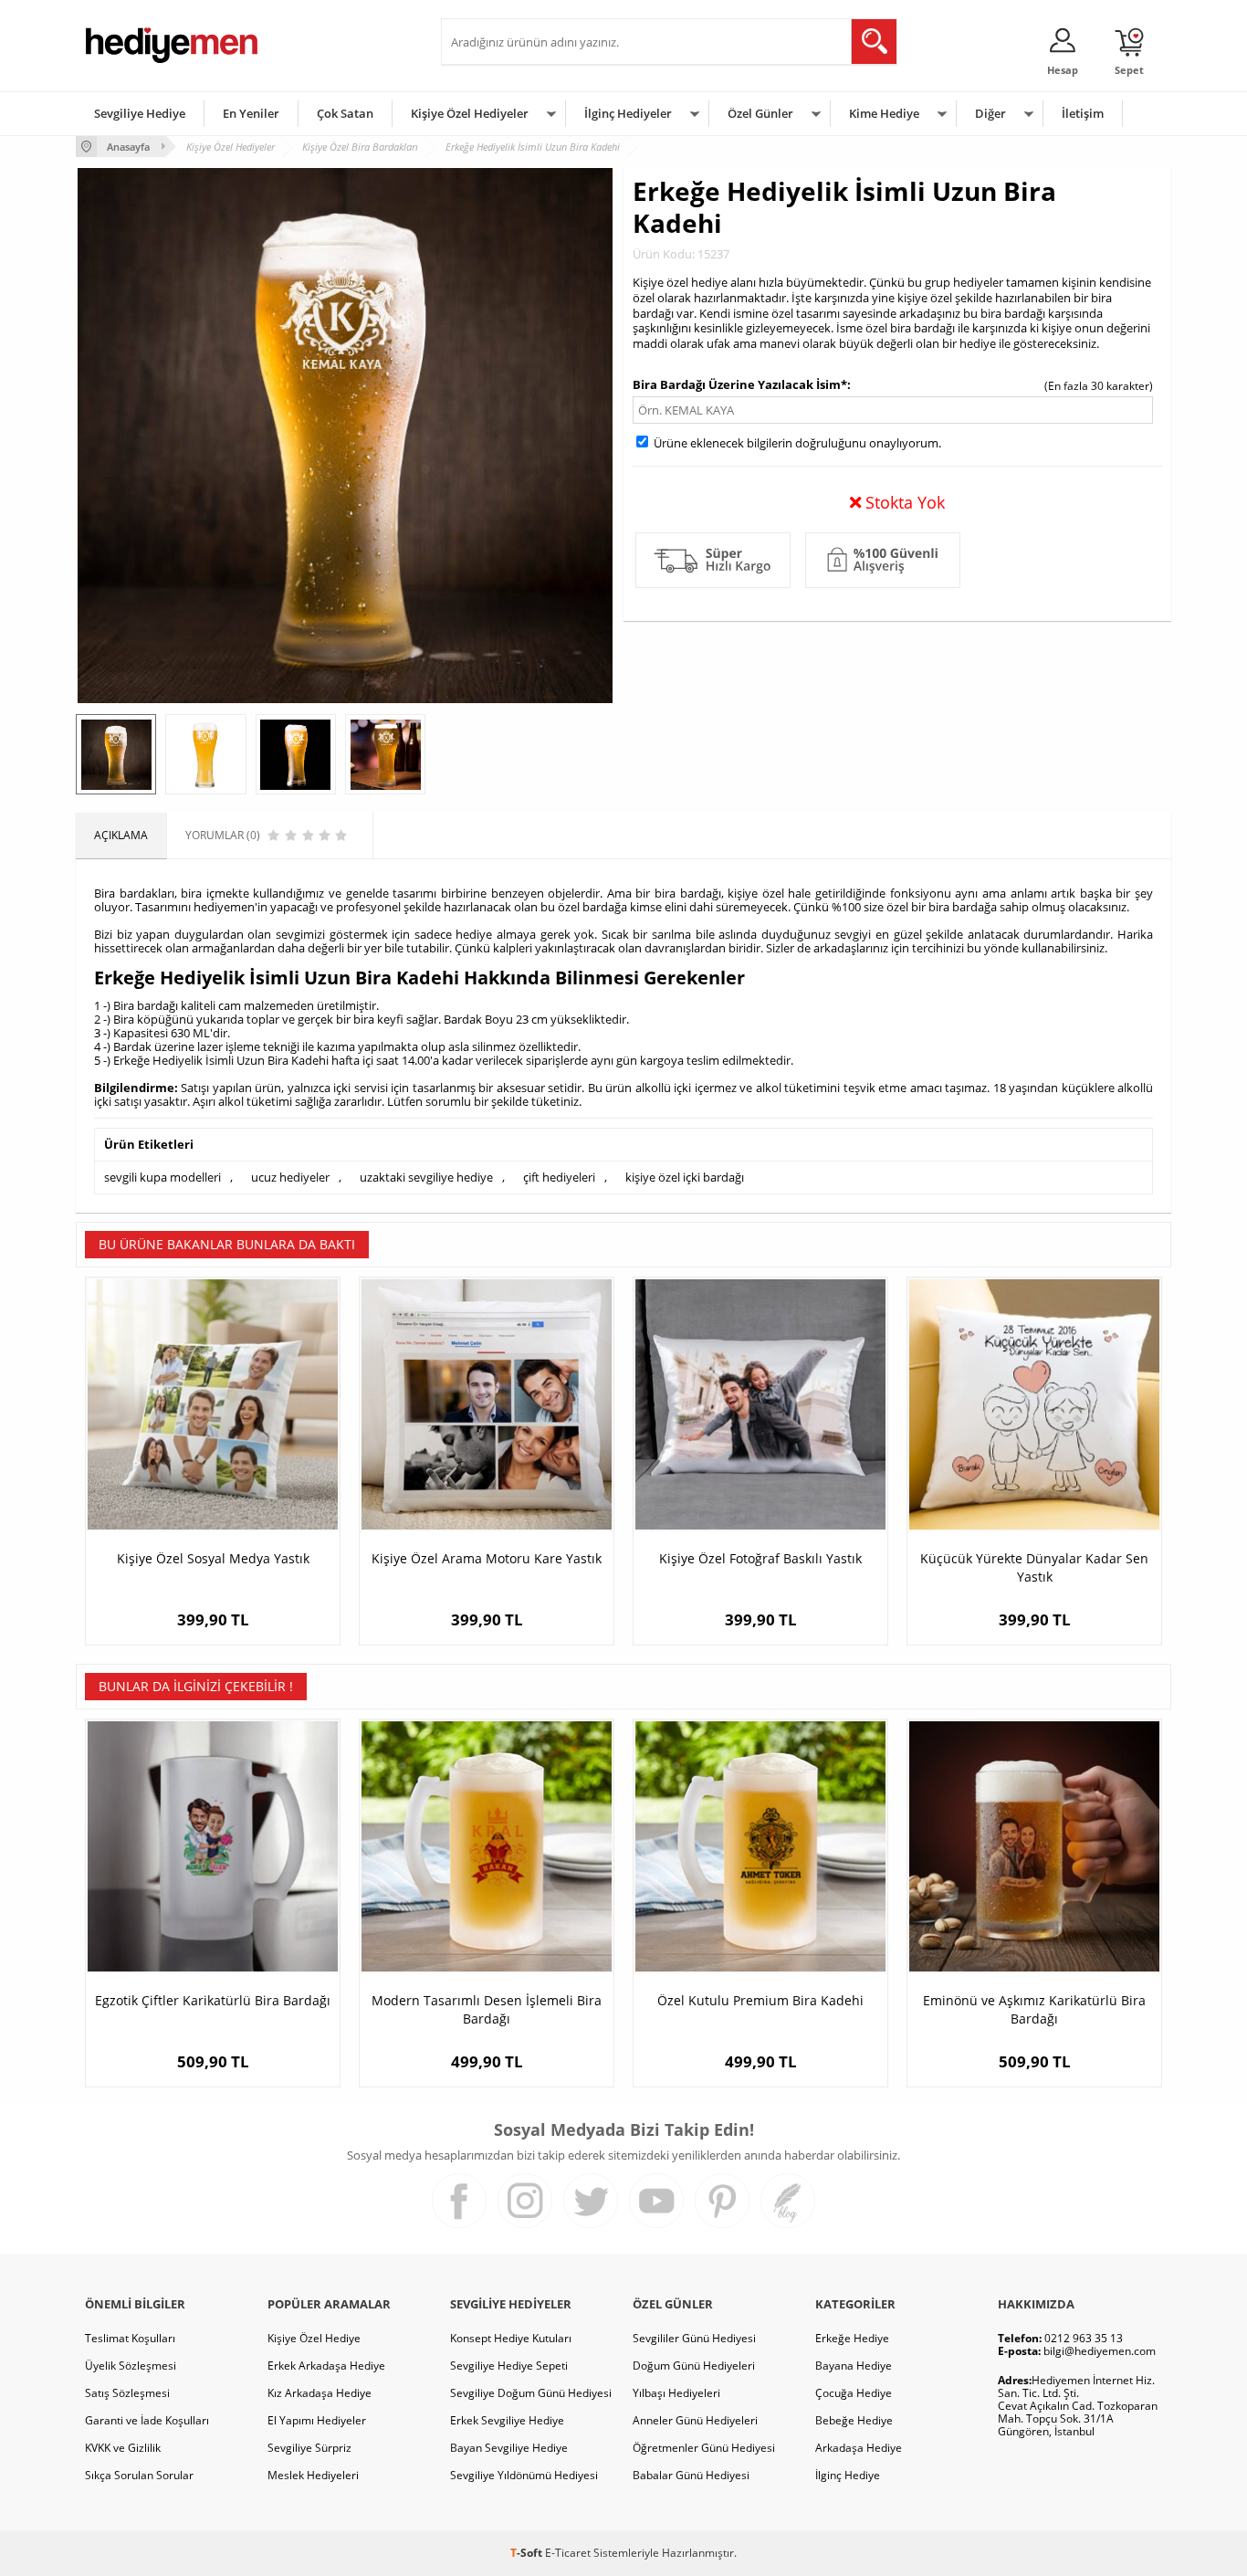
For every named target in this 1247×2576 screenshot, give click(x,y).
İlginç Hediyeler (628, 113)
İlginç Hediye (848, 2475)
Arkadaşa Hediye (859, 2448)
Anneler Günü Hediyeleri (695, 2420)
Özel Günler (760, 113)
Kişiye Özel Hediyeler (470, 113)
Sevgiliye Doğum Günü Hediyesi (531, 2393)
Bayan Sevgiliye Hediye (509, 2448)
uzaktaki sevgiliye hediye (426, 1177)
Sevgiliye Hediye (140, 113)
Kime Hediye (884, 113)
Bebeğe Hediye (854, 2420)
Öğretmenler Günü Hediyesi (704, 2448)
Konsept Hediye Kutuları (511, 2338)
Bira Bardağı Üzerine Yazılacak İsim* (740, 384)
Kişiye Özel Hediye (314, 2338)
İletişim (1083, 113)
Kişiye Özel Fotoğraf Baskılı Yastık (760, 1558)
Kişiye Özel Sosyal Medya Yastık (213, 1558)
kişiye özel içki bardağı (685, 1177)
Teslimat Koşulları (130, 2338)
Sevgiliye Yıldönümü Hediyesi (524, 2475)
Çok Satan (345, 113)
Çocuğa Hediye (854, 2393)
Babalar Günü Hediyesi (691, 2475)
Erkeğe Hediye (852, 2338)
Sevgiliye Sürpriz (309, 2448)
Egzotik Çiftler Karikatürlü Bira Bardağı (213, 2000)
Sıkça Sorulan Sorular (139, 2475)
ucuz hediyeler (290, 1177)
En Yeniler (251, 113)
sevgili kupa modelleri (162, 1177)
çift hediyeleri (559, 1177)
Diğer (990, 113)
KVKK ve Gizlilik (123, 2448)
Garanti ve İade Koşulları (147, 2420)
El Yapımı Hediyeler (317, 2420)
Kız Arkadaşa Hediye (320, 2393)
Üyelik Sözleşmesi (131, 2366)
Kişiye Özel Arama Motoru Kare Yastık (487, 1558)
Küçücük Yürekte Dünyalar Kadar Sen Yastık (1034, 1567)
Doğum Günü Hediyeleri (694, 2366)
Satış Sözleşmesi (127, 2393)
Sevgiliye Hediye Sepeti (509, 2366)
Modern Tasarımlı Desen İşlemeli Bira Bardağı (487, 2009)
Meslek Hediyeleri (313, 2475)
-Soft (528, 2553)
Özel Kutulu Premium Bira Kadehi (760, 2000)
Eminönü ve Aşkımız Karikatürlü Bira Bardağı (1034, 2009)
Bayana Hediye (854, 2366)
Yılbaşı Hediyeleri (676, 2393)
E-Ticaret (568, 2553)
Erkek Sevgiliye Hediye (507, 2420)
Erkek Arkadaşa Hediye (326, 2366)
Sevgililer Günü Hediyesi (694, 2338)
